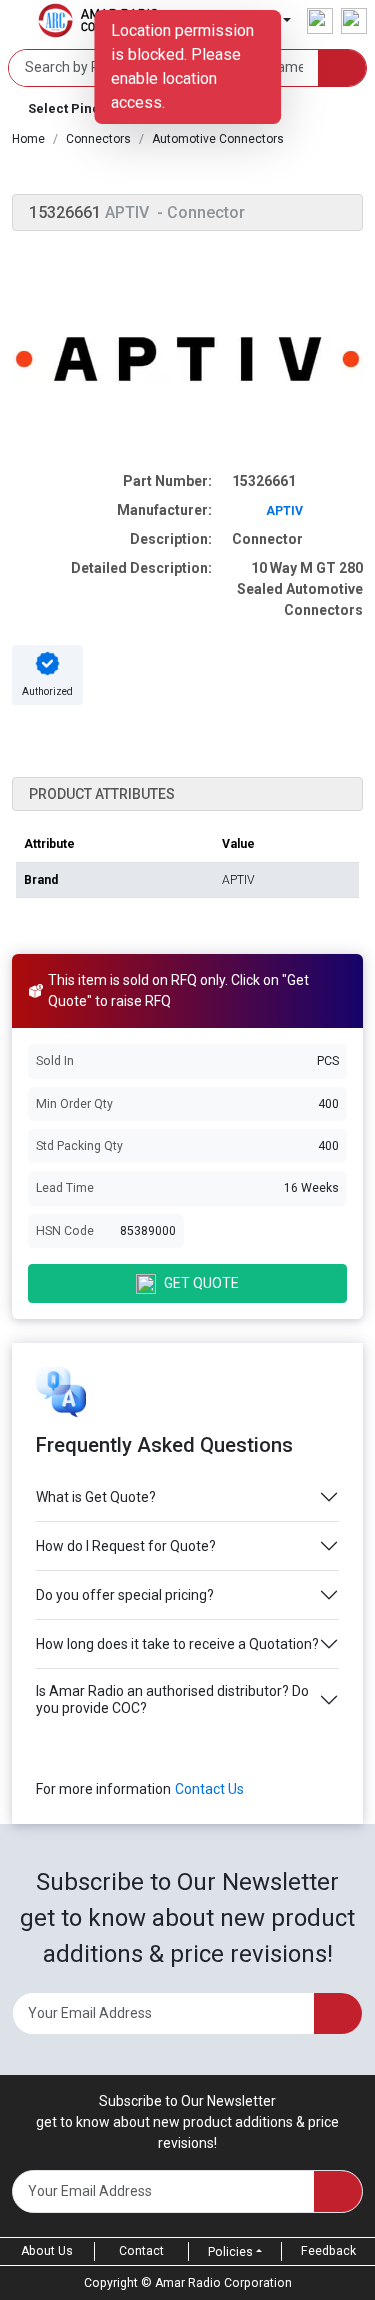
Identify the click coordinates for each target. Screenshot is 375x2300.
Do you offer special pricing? (125, 1595)
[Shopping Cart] (354, 21)
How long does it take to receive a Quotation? (177, 1644)
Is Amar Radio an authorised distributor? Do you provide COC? (172, 1699)
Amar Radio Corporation (223, 2283)
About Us (47, 2251)
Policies (230, 2252)
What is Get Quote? (96, 1497)
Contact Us (209, 1789)
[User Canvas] (320, 21)
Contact (141, 2251)
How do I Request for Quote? (126, 1546)
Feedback (328, 2251)
